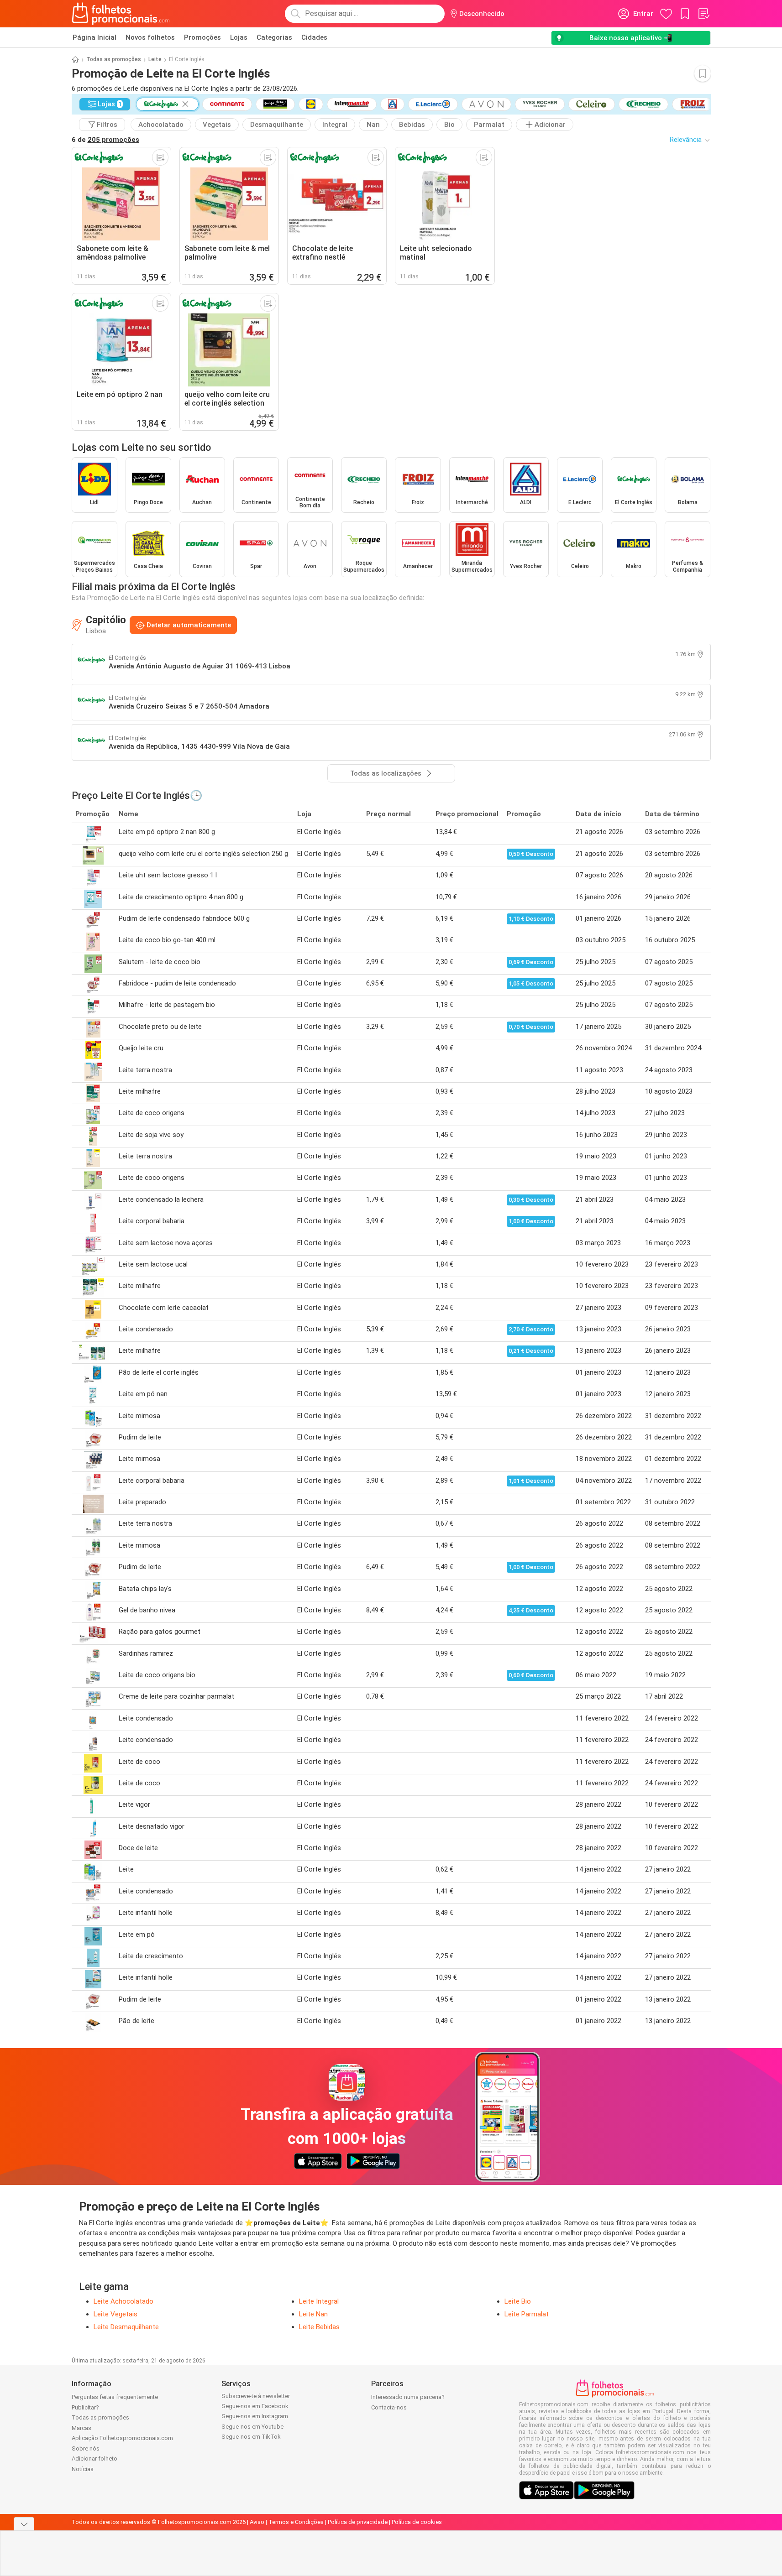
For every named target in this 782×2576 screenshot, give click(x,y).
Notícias (83, 2469)
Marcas (81, 2428)
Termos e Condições (296, 2522)
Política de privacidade (358, 2522)
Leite (155, 59)
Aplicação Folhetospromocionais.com (122, 2438)
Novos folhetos (150, 37)
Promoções (202, 37)
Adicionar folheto (94, 2459)
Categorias (274, 37)
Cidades (314, 37)
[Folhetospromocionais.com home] (121, 14)
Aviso (257, 2522)
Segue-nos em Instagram (255, 2416)
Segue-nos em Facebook (255, 2406)
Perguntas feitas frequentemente (115, 2397)
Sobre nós (86, 2448)
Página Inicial (94, 37)
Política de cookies (417, 2522)
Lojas (239, 37)
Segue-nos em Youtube (252, 2427)
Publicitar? (85, 2407)
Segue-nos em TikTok (251, 2437)
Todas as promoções (114, 59)
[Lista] (703, 14)
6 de (105, 140)
